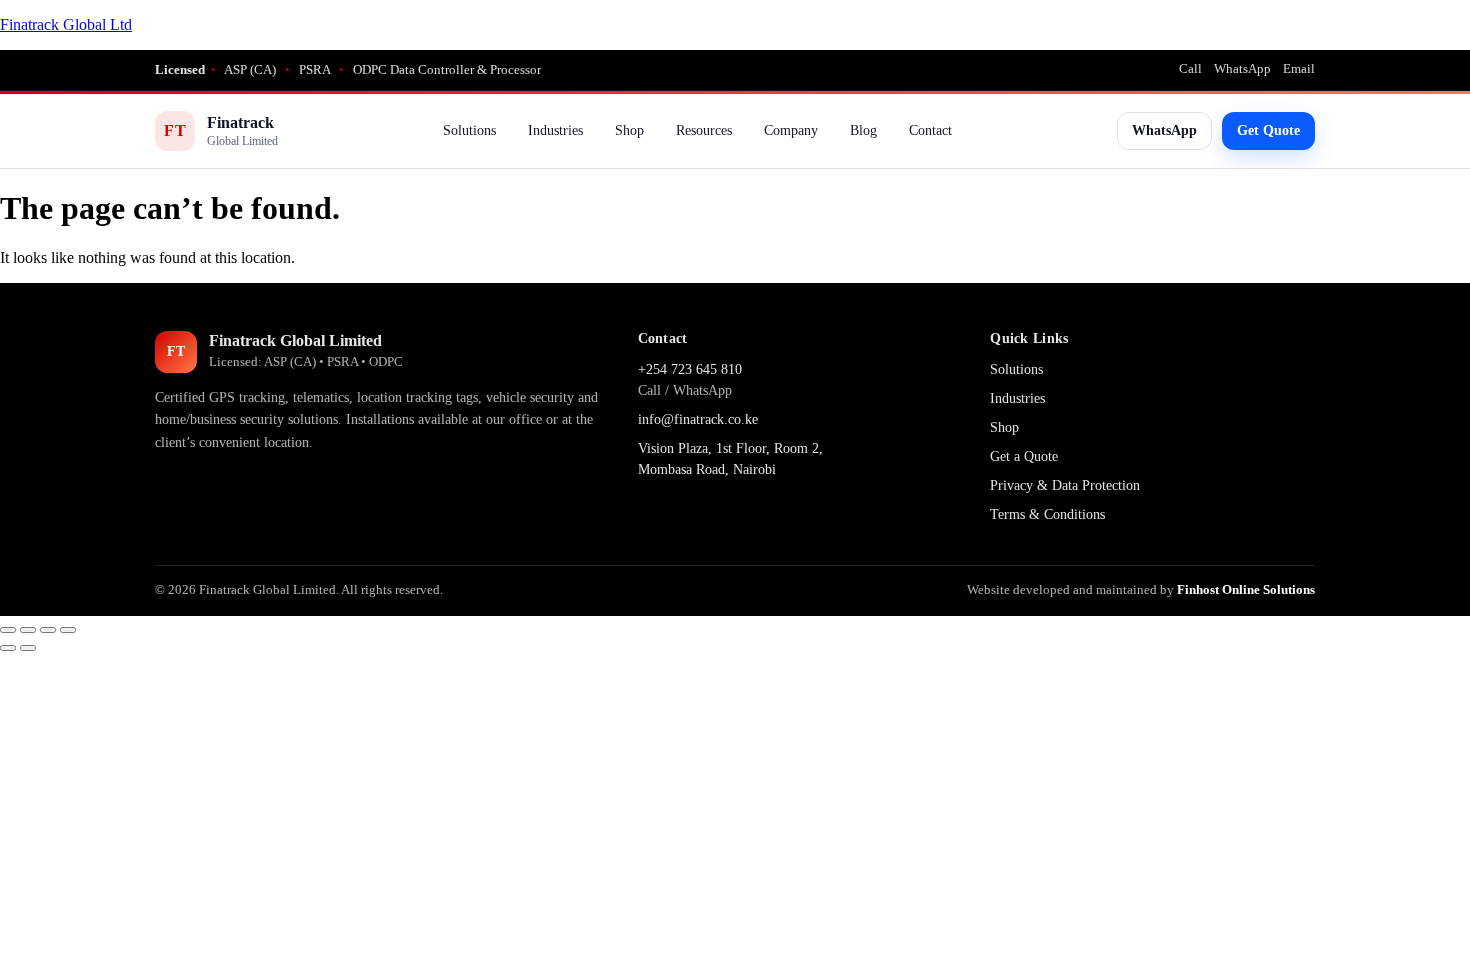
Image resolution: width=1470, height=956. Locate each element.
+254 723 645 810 (690, 369)
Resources (704, 130)
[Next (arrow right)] (28, 648)
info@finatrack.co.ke (698, 419)
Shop (629, 130)
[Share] (48, 630)
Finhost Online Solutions (1246, 589)
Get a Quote (1024, 456)
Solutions (469, 130)
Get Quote (1268, 130)
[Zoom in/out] (8, 630)
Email (1299, 68)
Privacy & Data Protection (1065, 485)
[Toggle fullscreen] (28, 630)
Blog (863, 130)
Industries (555, 130)
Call (1190, 68)
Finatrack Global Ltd (66, 24)
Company (791, 130)
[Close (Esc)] (68, 630)
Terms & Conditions (1047, 514)
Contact (930, 130)
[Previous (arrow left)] (8, 648)
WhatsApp (1242, 68)
